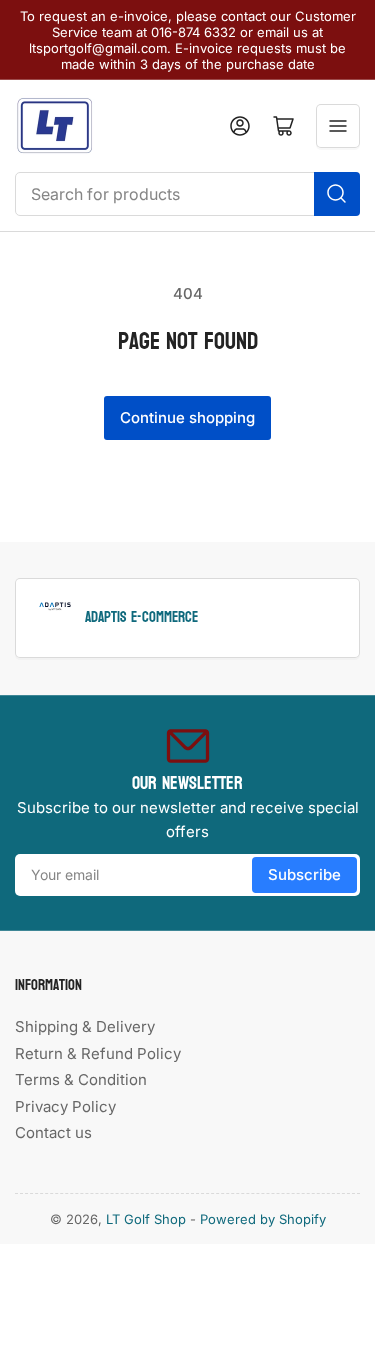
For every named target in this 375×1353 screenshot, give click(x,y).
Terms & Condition (81, 1079)
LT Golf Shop (146, 1219)
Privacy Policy (65, 1106)
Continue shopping (187, 417)
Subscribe (304, 874)
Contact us (53, 1132)
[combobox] (187, 194)
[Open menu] (338, 126)
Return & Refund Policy (98, 1053)
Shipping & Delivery (85, 1026)
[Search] (337, 194)
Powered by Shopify (263, 1219)
